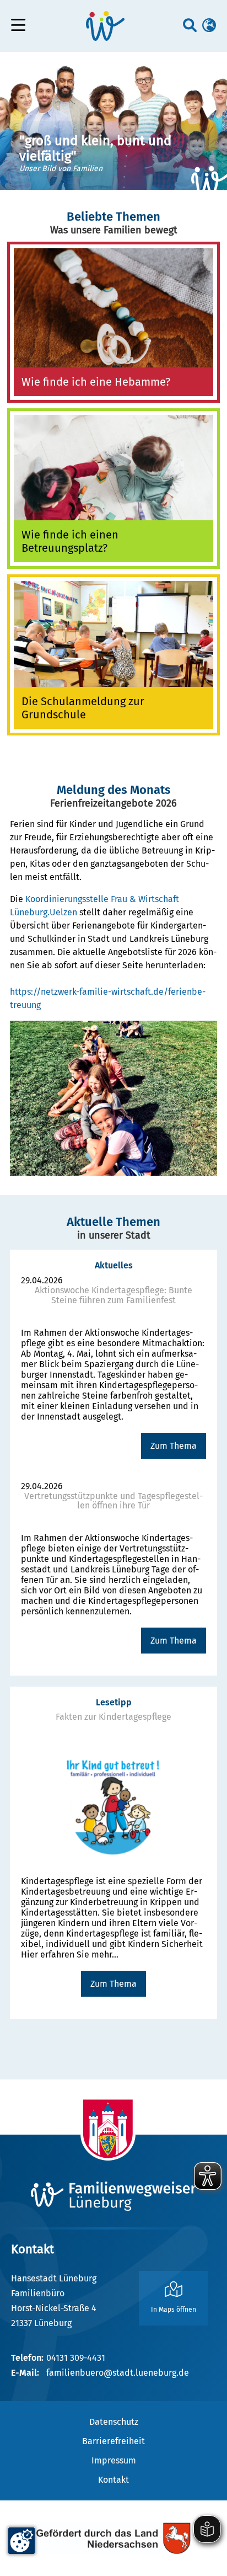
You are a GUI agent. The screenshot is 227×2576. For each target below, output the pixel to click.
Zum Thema (174, 1446)
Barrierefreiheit (113, 2441)
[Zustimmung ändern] (21, 2541)
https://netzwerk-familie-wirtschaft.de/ (89, 992)
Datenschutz (114, 2422)
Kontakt (113, 2480)
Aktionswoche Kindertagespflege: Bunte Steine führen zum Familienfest (113, 1295)
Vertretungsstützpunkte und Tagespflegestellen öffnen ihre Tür (113, 1501)
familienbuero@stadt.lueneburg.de (118, 2373)
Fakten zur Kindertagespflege (113, 1717)
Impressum (114, 2460)
